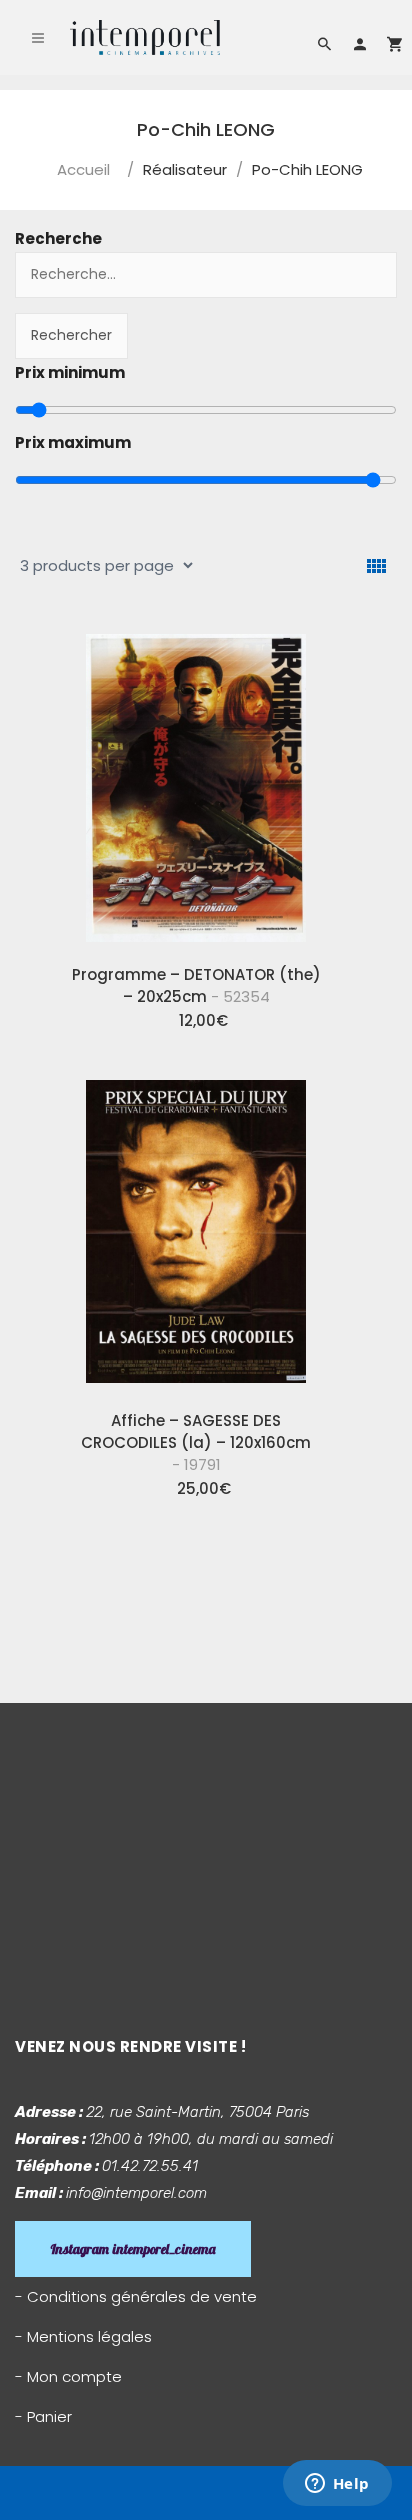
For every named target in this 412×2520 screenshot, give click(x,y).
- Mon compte (68, 2376)
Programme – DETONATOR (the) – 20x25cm (196, 985)
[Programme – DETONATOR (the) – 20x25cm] (196, 784)
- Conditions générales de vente (136, 2296)
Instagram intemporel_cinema (133, 2249)
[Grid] (376, 566)
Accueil (83, 169)
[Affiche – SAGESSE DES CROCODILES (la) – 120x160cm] (196, 1230)
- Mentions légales (83, 2336)
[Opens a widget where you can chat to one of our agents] (337, 2485)
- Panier (43, 2416)
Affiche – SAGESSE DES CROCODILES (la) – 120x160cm (196, 1442)
